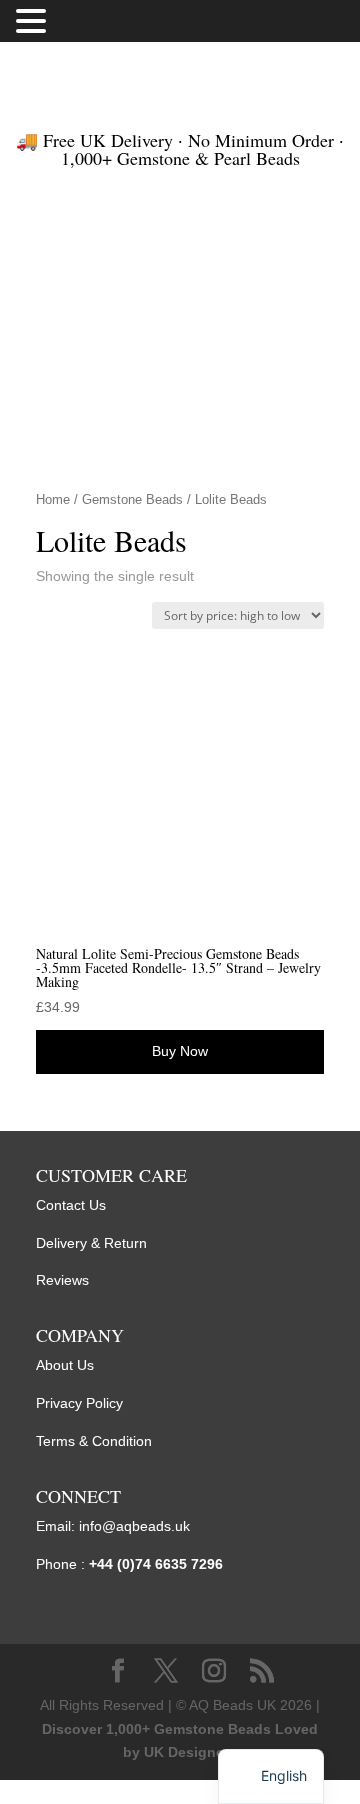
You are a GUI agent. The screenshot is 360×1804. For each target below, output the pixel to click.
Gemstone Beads (132, 499)
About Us (65, 1365)
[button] (34, 23)
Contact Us (71, 1205)
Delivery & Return (91, 1243)
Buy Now (180, 1051)
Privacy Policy (79, 1403)
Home (53, 499)
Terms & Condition (94, 1441)
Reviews (62, 1280)
